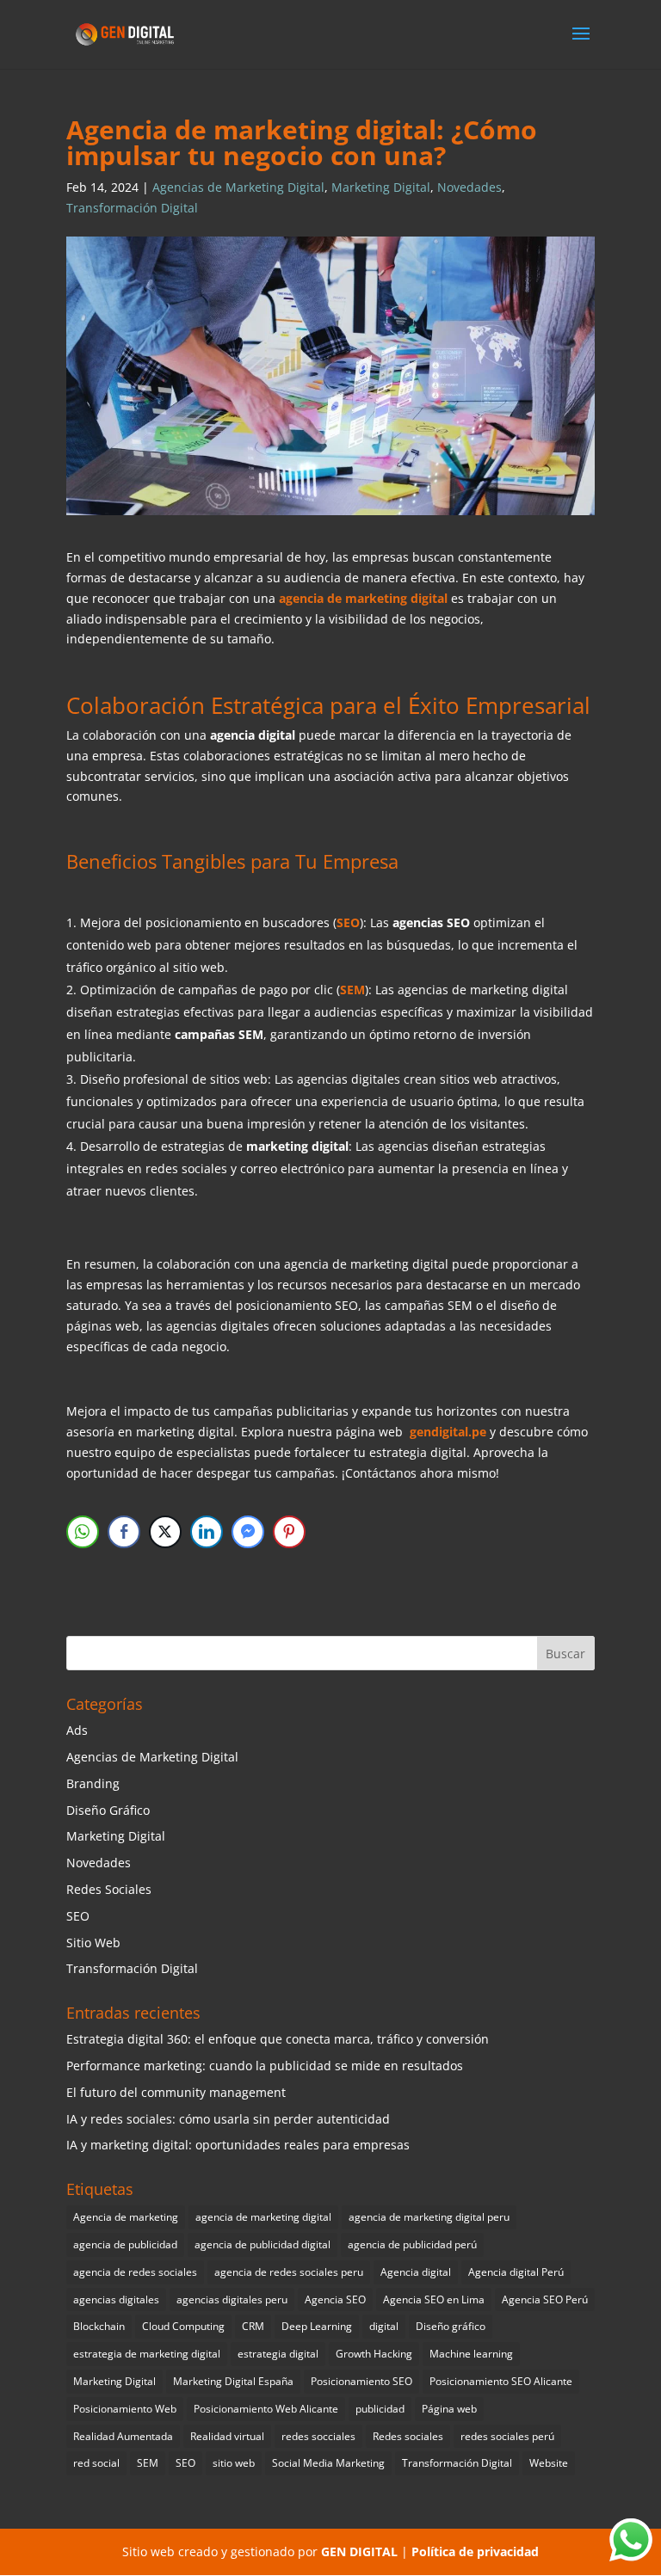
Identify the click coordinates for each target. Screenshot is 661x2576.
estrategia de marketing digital (147, 2354)
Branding (93, 1783)
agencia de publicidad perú (412, 2244)
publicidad (380, 2409)
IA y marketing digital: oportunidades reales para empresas (238, 2145)
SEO (78, 1916)
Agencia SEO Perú (545, 2299)
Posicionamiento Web (125, 2409)
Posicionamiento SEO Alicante (501, 2381)
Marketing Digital (381, 187)
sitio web (234, 2463)
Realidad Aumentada (123, 2436)
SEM (148, 2463)
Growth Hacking (374, 2354)
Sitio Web (93, 1943)
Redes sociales (408, 2436)
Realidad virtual (227, 2436)
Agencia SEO (335, 2299)
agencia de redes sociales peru (289, 2272)
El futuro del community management (176, 2092)
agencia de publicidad (125, 2244)
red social (96, 2463)
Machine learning (471, 2354)
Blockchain (99, 2326)
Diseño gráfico (451, 2326)
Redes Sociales (109, 1889)
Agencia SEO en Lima (434, 2299)
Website (549, 2463)
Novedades (469, 187)
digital (384, 2326)
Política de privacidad (475, 2551)
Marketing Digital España (233, 2381)
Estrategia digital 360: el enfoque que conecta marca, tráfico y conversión (278, 2039)
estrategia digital (278, 2354)
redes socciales (318, 2436)
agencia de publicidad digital (263, 2244)
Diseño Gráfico (108, 1810)
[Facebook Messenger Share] (248, 1532)
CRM (253, 2326)
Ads (77, 1730)
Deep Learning (317, 2326)
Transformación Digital (132, 208)
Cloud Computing (183, 2326)
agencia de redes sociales (135, 2272)
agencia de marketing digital (263, 2217)
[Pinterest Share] (289, 1532)
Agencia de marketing (126, 2217)
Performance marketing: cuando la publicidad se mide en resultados (265, 2066)
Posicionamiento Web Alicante (266, 2409)
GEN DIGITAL (359, 2551)
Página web (449, 2409)
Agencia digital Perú (516, 2272)
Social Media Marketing (328, 2463)
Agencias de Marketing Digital (238, 187)
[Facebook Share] (124, 1532)
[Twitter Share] (165, 1532)
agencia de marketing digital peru (429, 2217)
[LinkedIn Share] (207, 1532)
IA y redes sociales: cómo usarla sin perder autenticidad (228, 2119)
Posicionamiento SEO (361, 2381)
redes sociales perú (507, 2436)
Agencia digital (416, 2272)
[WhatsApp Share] (83, 1532)
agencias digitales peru (232, 2299)
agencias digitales (116, 2299)
